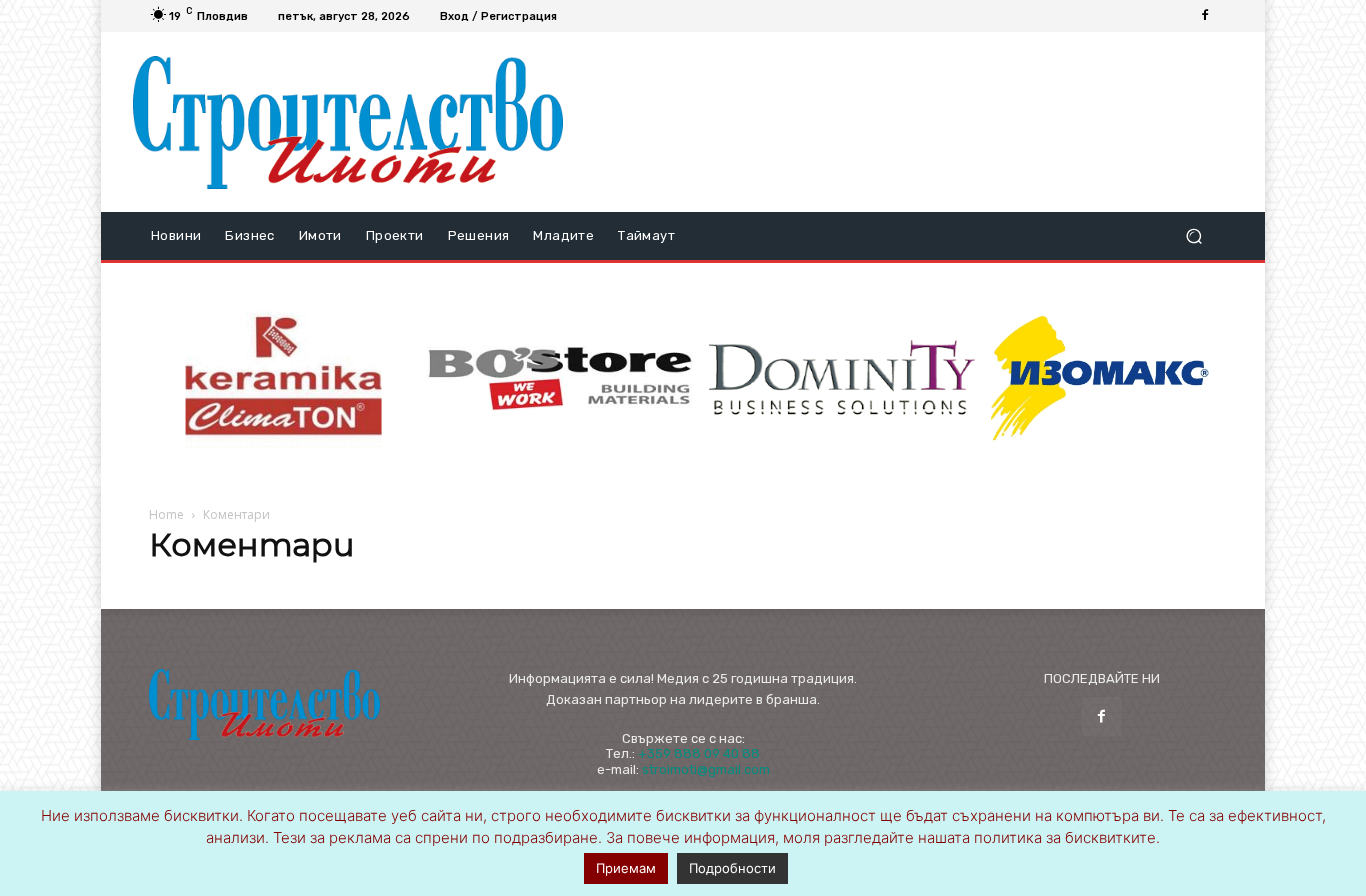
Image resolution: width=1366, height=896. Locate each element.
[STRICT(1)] (1100, 378)
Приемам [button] (626, 868)
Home (166, 514)
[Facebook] (1205, 16)
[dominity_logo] (842, 378)
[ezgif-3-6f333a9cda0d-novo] (284, 379)
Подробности (732, 868)
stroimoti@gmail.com (706, 769)
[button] (1193, 236)
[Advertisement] (906, 122)
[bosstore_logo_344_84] (560, 378)
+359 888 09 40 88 (699, 753)
